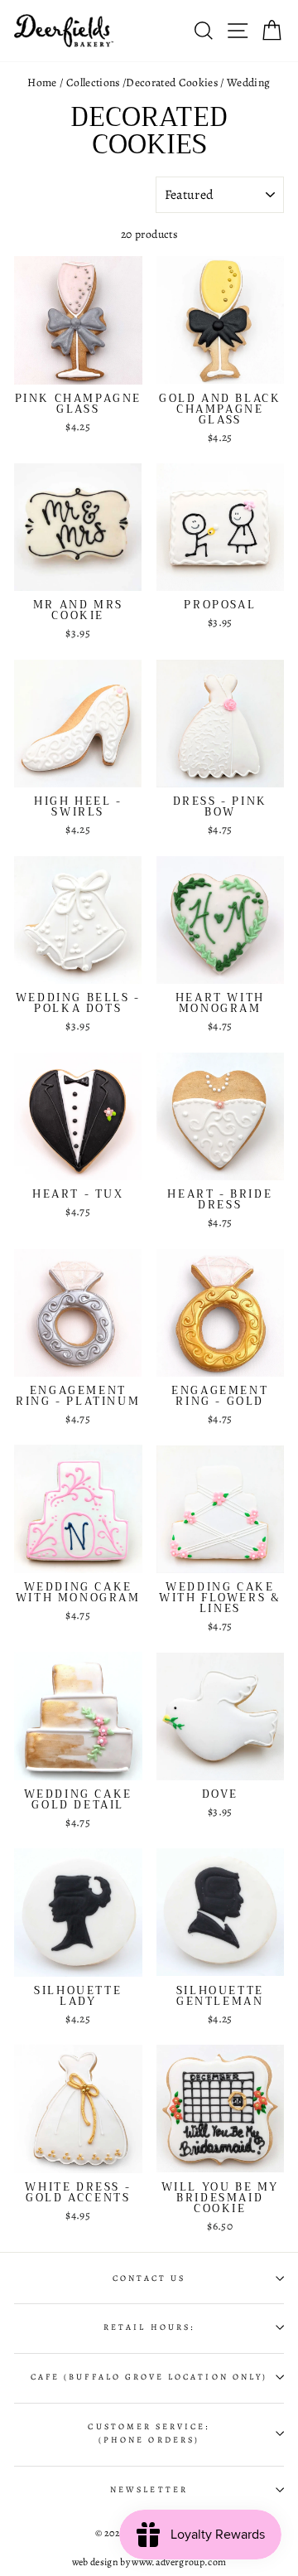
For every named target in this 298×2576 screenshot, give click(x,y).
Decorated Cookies (172, 82)
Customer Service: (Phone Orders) (149, 2433)
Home (42, 82)
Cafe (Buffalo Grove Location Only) (149, 2377)
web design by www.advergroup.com (149, 2562)
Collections (93, 82)
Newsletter (149, 2490)
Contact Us (149, 2278)
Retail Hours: (149, 2327)
